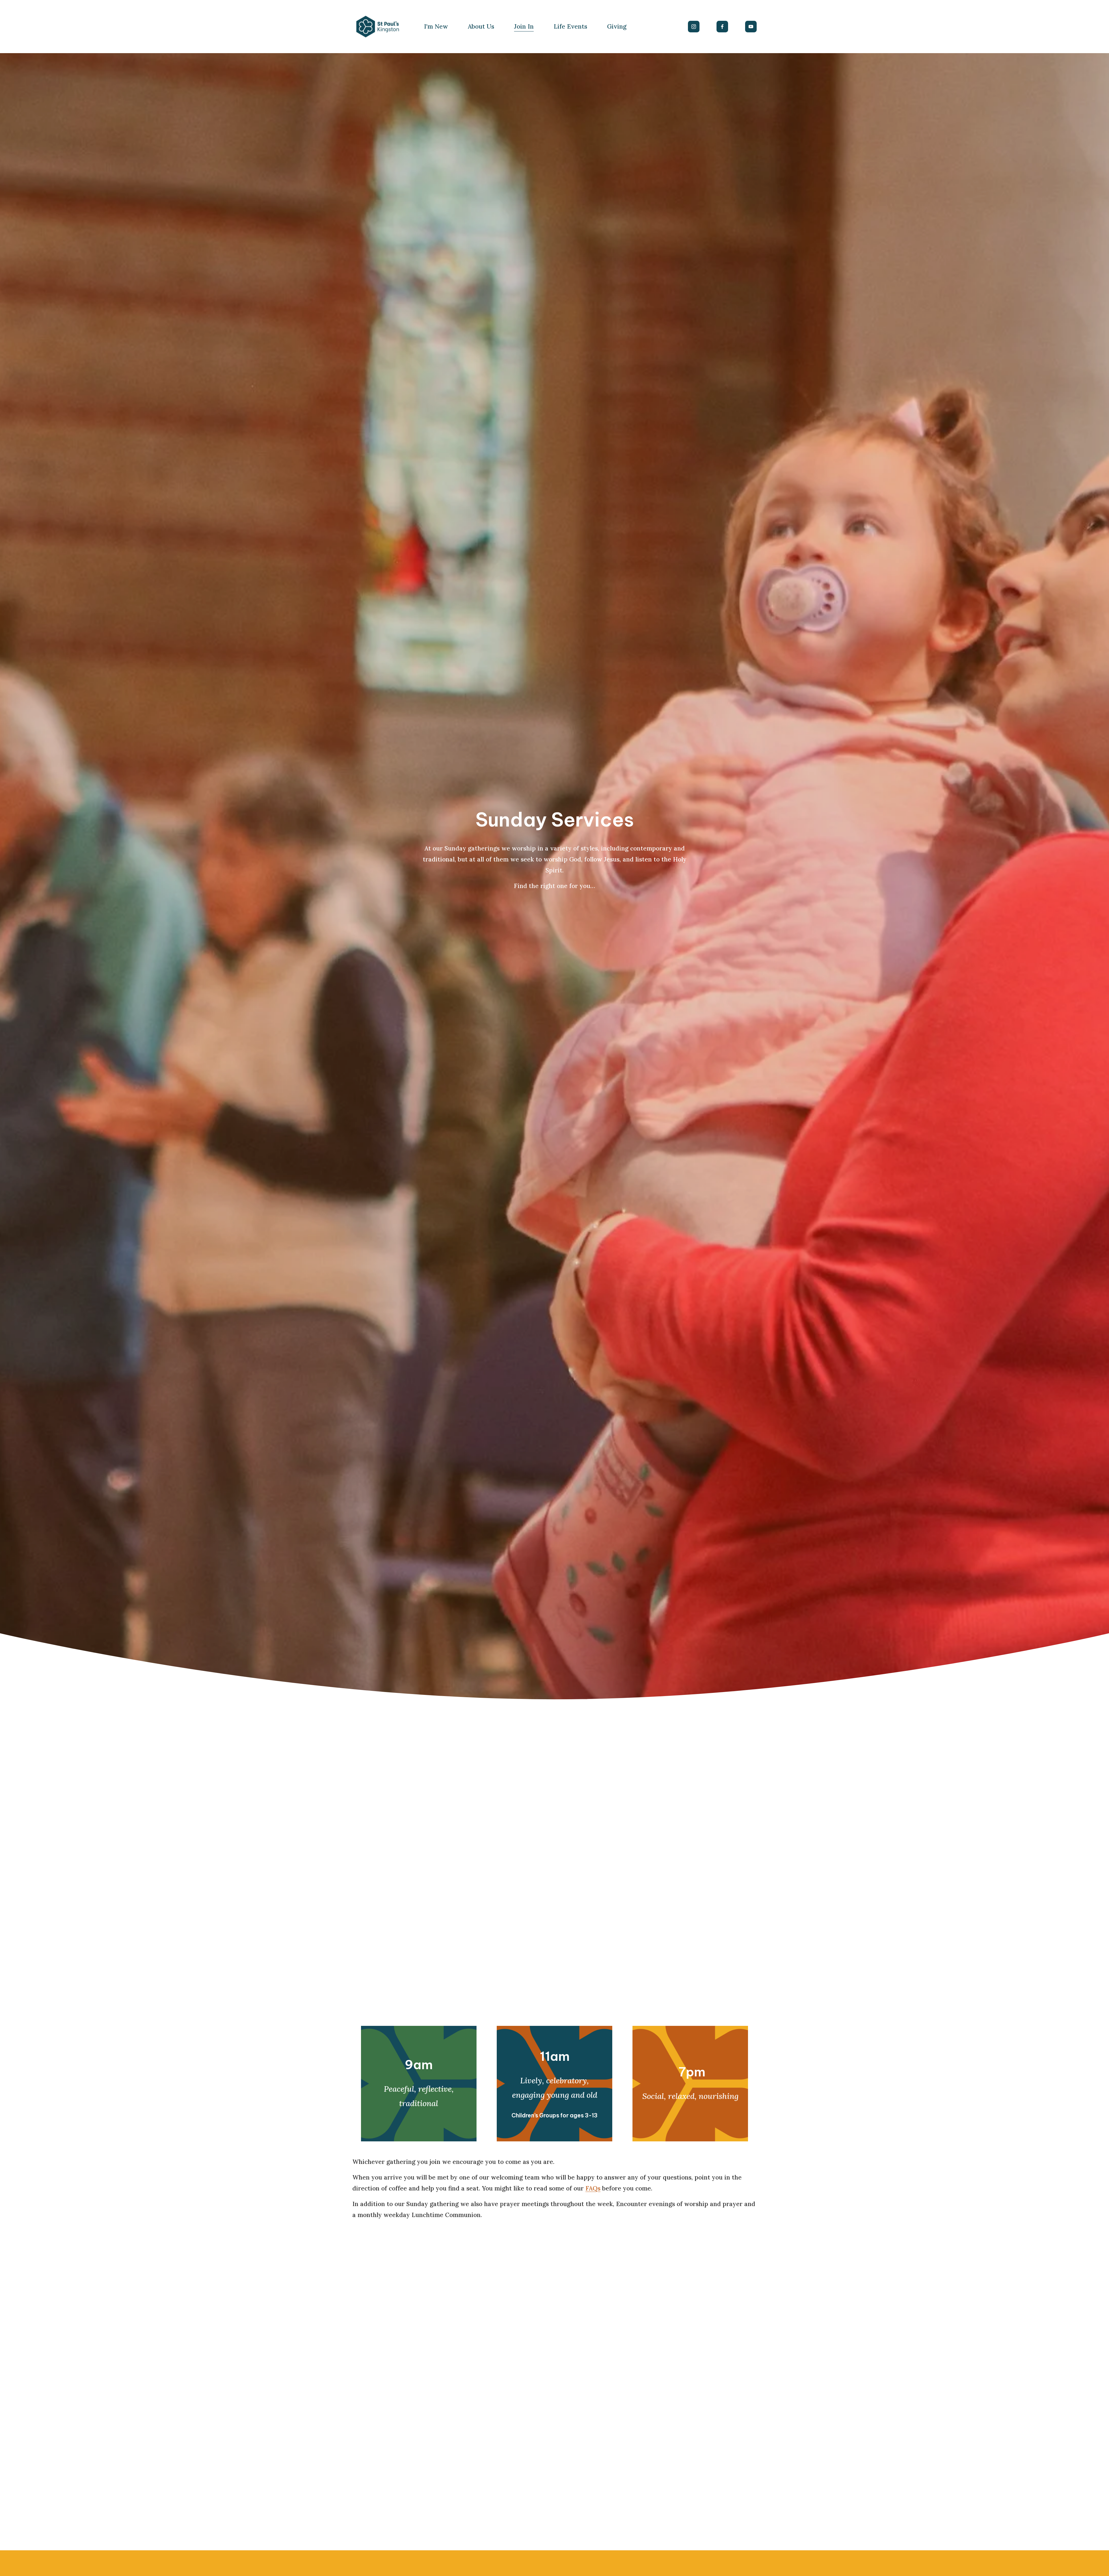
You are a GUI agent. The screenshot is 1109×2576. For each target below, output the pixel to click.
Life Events (570, 26)
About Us (481, 26)
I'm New (436, 26)
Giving (617, 26)
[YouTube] (751, 27)
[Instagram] (694, 27)
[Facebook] (722, 27)
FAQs (593, 2188)
